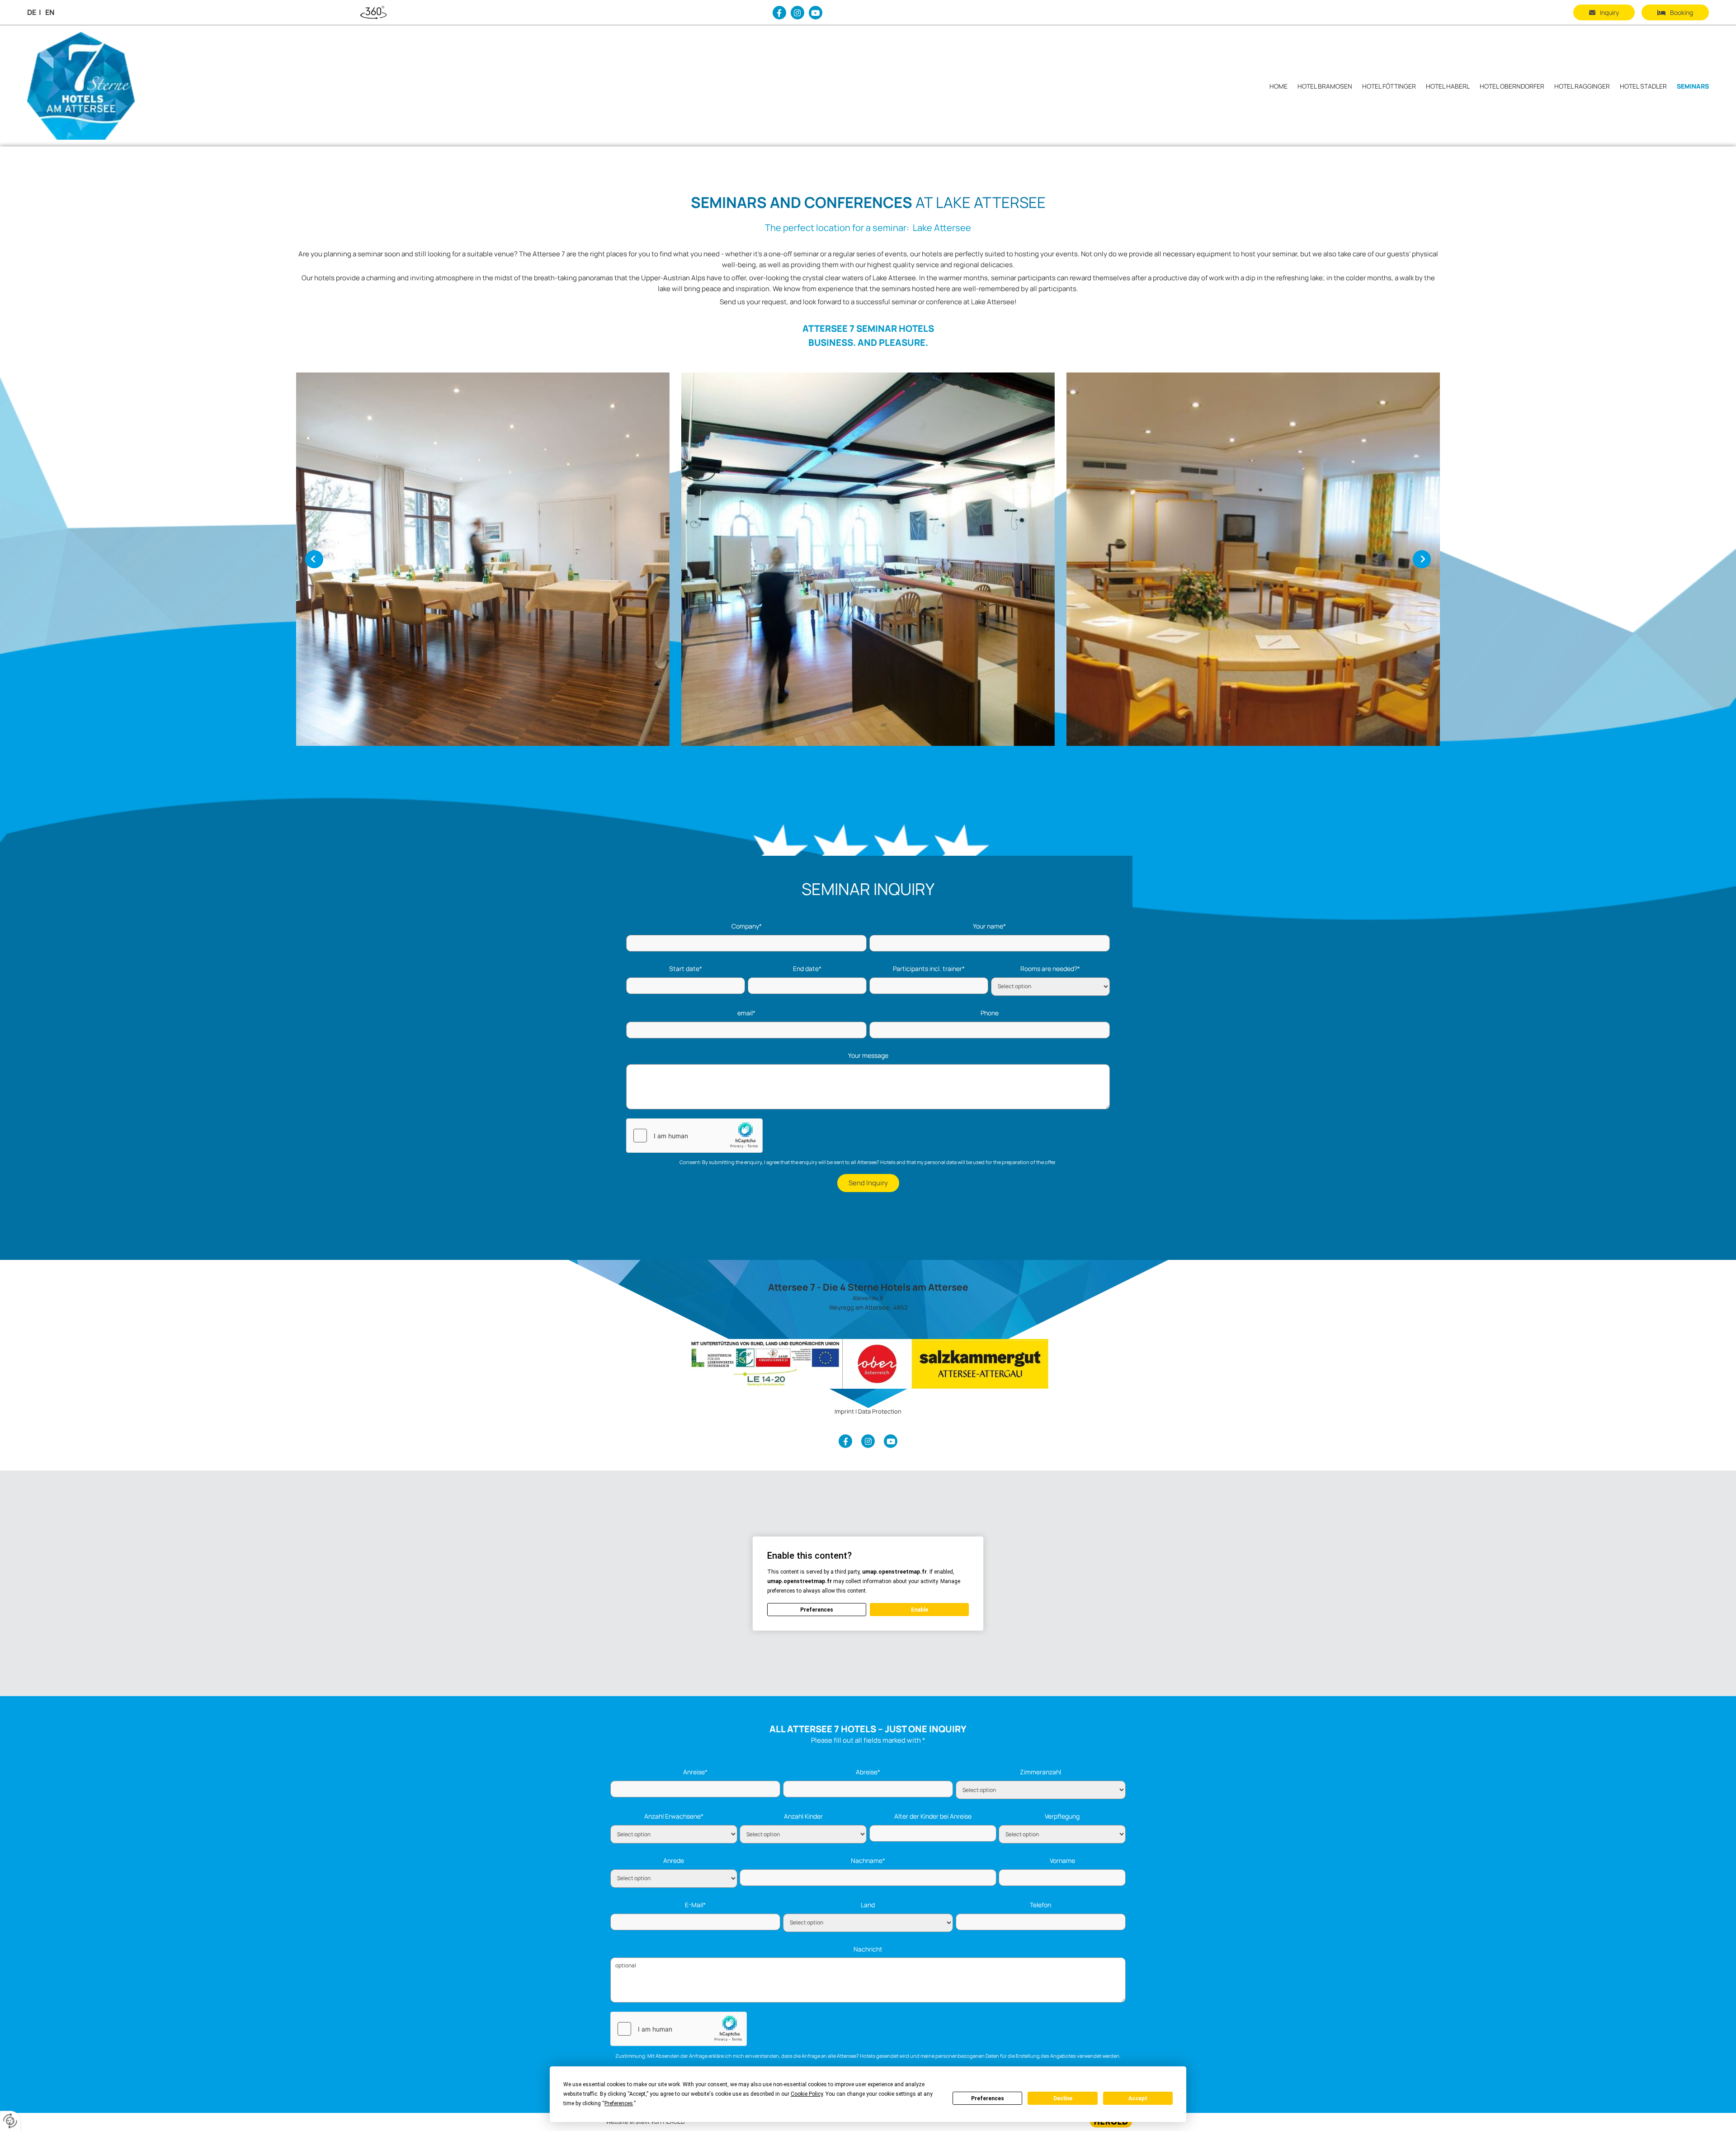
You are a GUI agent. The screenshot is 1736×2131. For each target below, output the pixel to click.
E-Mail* (695, 1905)
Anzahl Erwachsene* (674, 1817)
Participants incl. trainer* (929, 969)
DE (32, 12)
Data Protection (880, 1411)
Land (868, 1905)
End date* (807, 969)
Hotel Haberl (1448, 86)
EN (50, 12)
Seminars (1693, 86)
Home (1278, 86)
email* (746, 1013)
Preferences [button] (619, 2103)
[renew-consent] (10, 2121)
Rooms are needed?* (1050, 969)
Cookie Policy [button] (807, 2094)
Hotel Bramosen (1325, 86)
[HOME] (94, 86)
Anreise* (695, 1772)
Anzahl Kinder (803, 1817)
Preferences (988, 2098)
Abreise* (868, 1772)
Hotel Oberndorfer (1512, 86)
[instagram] (797, 13)
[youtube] (816, 13)
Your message (868, 1056)
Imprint (844, 1411)
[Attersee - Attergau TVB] (868, 1364)
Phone (990, 1013)
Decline (1063, 2098)
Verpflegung (1062, 1817)
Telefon (1040, 1905)
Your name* (989, 926)
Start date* (686, 969)
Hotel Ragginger (1582, 86)
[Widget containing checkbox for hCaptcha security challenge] (694, 1136)
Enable (920, 1610)
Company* (747, 926)
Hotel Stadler (1643, 86)
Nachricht (868, 1949)
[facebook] (779, 13)
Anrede (674, 1861)
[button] (1675, 12)
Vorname (1062, 1861)
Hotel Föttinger (1389, 86)
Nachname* (868, 1861)
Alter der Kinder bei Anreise (933, 1817)
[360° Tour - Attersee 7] (373, 13)
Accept (1138, 2098)
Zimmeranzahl (1040, 1772)
